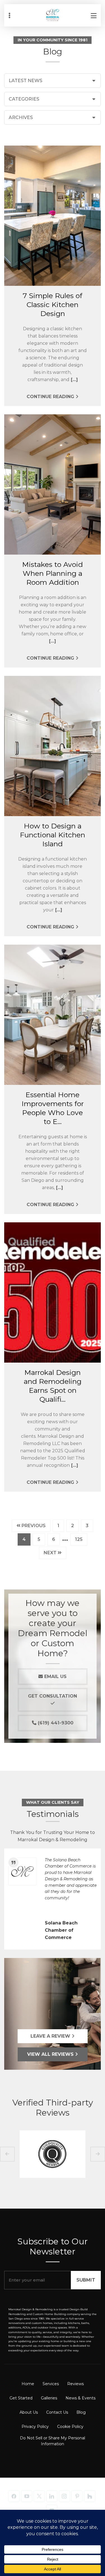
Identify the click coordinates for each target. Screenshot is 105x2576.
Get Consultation (53, 1696)
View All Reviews (51, 2054)
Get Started (21, 2398)
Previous (33, 1526)
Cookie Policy (70, 2427)
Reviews (75, 2384)
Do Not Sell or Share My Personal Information (53, 2441)
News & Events (81, 2398)
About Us (29, 2412)
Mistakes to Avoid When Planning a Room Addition (53, 573)
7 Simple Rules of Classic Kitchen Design (53, 305)
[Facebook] (14, 2496)
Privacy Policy (35, 2427)
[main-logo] (53, 11)
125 (81, 1539)
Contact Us (57, 2412)
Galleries (49, 2398)
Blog (81, 2412)
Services (51, 2384)
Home (28, 2384)
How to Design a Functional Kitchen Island (53, 835)
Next (51, 1553)
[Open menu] (94, 15)
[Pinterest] (77, 2496)
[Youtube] (27, 2496)
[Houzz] (90, 2496)
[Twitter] (39, 2496)
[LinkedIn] (52, 2496)
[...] (74, 380)
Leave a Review (51, 2036)
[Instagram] (64, 2496)
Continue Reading (51, 397)
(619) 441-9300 (55, 1723)
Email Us (55, 1676)
